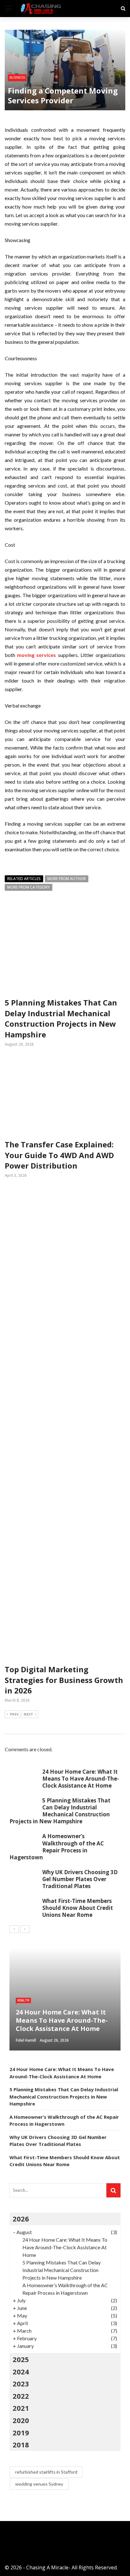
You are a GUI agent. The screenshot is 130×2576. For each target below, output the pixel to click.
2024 (21, 2372)
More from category (29, 887)
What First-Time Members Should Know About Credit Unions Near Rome (78, 1908)
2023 (21, 2384)
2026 (21, 2219)
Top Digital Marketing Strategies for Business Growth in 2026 (64, 1680)
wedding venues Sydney (39, 2484)
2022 (21, 2396)
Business (17, 77)
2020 (21, 2420)
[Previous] (14, 1929)
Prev (14, 1714)
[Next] (25, 1929)
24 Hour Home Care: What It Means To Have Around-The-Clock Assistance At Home (81, 1779)
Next (28, 1714)
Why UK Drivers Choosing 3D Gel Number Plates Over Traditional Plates (80, 1879)
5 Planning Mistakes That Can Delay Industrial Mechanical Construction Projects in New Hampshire (61, 1018)
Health (23, 2000)
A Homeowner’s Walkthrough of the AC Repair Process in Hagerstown (57, 1847)
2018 (21, 2445)
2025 (21, 2359)
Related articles (24, 879)
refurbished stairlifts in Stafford (46, 2472)
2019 (21, 2433)
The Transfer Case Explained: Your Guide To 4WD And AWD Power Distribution (59, 1155)
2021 (21, 2408)
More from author (67, 879)
